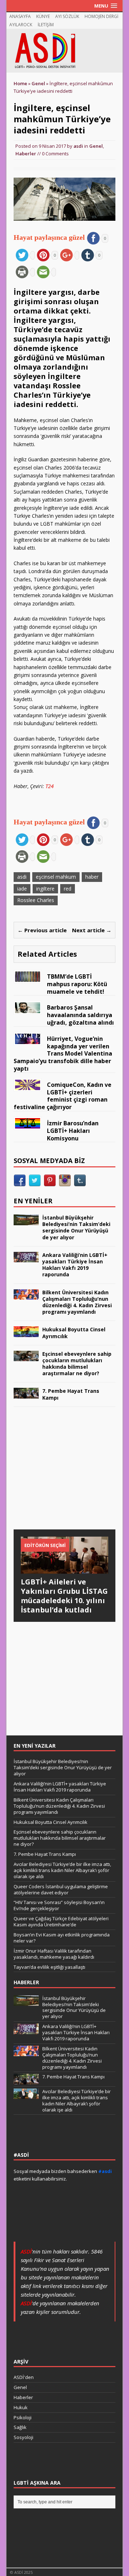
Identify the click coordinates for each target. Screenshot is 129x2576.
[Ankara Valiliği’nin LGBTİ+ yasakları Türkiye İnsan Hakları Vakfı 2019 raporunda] (26, 1258)
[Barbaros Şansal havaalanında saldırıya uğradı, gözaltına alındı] (28, 1009)
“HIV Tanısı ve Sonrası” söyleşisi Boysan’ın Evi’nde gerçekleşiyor (59, 1905)
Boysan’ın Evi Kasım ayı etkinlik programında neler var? (62, 1938)
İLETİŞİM (46, 25)
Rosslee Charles (36, 900)
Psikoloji (23, 2417)
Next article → (92, 930)
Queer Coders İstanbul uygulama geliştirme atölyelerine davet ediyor (61, 1889)
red (68, 889)
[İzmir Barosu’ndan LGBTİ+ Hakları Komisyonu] (28, 1124)
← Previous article (42, 930)
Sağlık (20, 2427)
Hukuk (21, 2407)
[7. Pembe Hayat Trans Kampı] (26, 1394)
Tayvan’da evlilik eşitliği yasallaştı (49, 1967)
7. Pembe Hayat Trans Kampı (71, 1394)
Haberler (26, 154)
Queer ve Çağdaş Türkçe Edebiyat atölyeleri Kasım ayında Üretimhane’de (61, 1921)
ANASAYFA (20, 16)
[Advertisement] (67, 1475)
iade (22, 889)
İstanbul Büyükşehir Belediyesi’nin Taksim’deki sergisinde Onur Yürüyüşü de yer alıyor (76, 1227)
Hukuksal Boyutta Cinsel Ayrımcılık (74, 1333)
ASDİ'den (24, 2377)
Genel (96, 146)
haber (92, 877)
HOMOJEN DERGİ (101, 16)
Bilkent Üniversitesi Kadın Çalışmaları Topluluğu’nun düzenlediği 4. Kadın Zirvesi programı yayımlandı (77, 1302)
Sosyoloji (23, 2437)
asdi (78, 146)
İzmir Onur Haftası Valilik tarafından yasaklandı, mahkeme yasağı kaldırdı (54, 1954)
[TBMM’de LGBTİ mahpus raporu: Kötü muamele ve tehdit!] (28, 978)
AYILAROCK (21, 25)
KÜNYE (43, 16)
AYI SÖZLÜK (67, 16)
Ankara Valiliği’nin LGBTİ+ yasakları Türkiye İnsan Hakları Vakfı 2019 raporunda (75, 1265)
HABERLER (26, 1982)
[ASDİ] (64, 51)
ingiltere (45, 889)
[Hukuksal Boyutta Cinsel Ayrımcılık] (26, 1333)
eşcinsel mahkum (56, 877)
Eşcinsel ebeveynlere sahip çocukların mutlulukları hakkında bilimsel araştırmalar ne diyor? (77, 1364)
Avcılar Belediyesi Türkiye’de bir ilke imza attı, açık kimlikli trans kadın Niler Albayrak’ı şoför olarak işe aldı (62, 1870)
